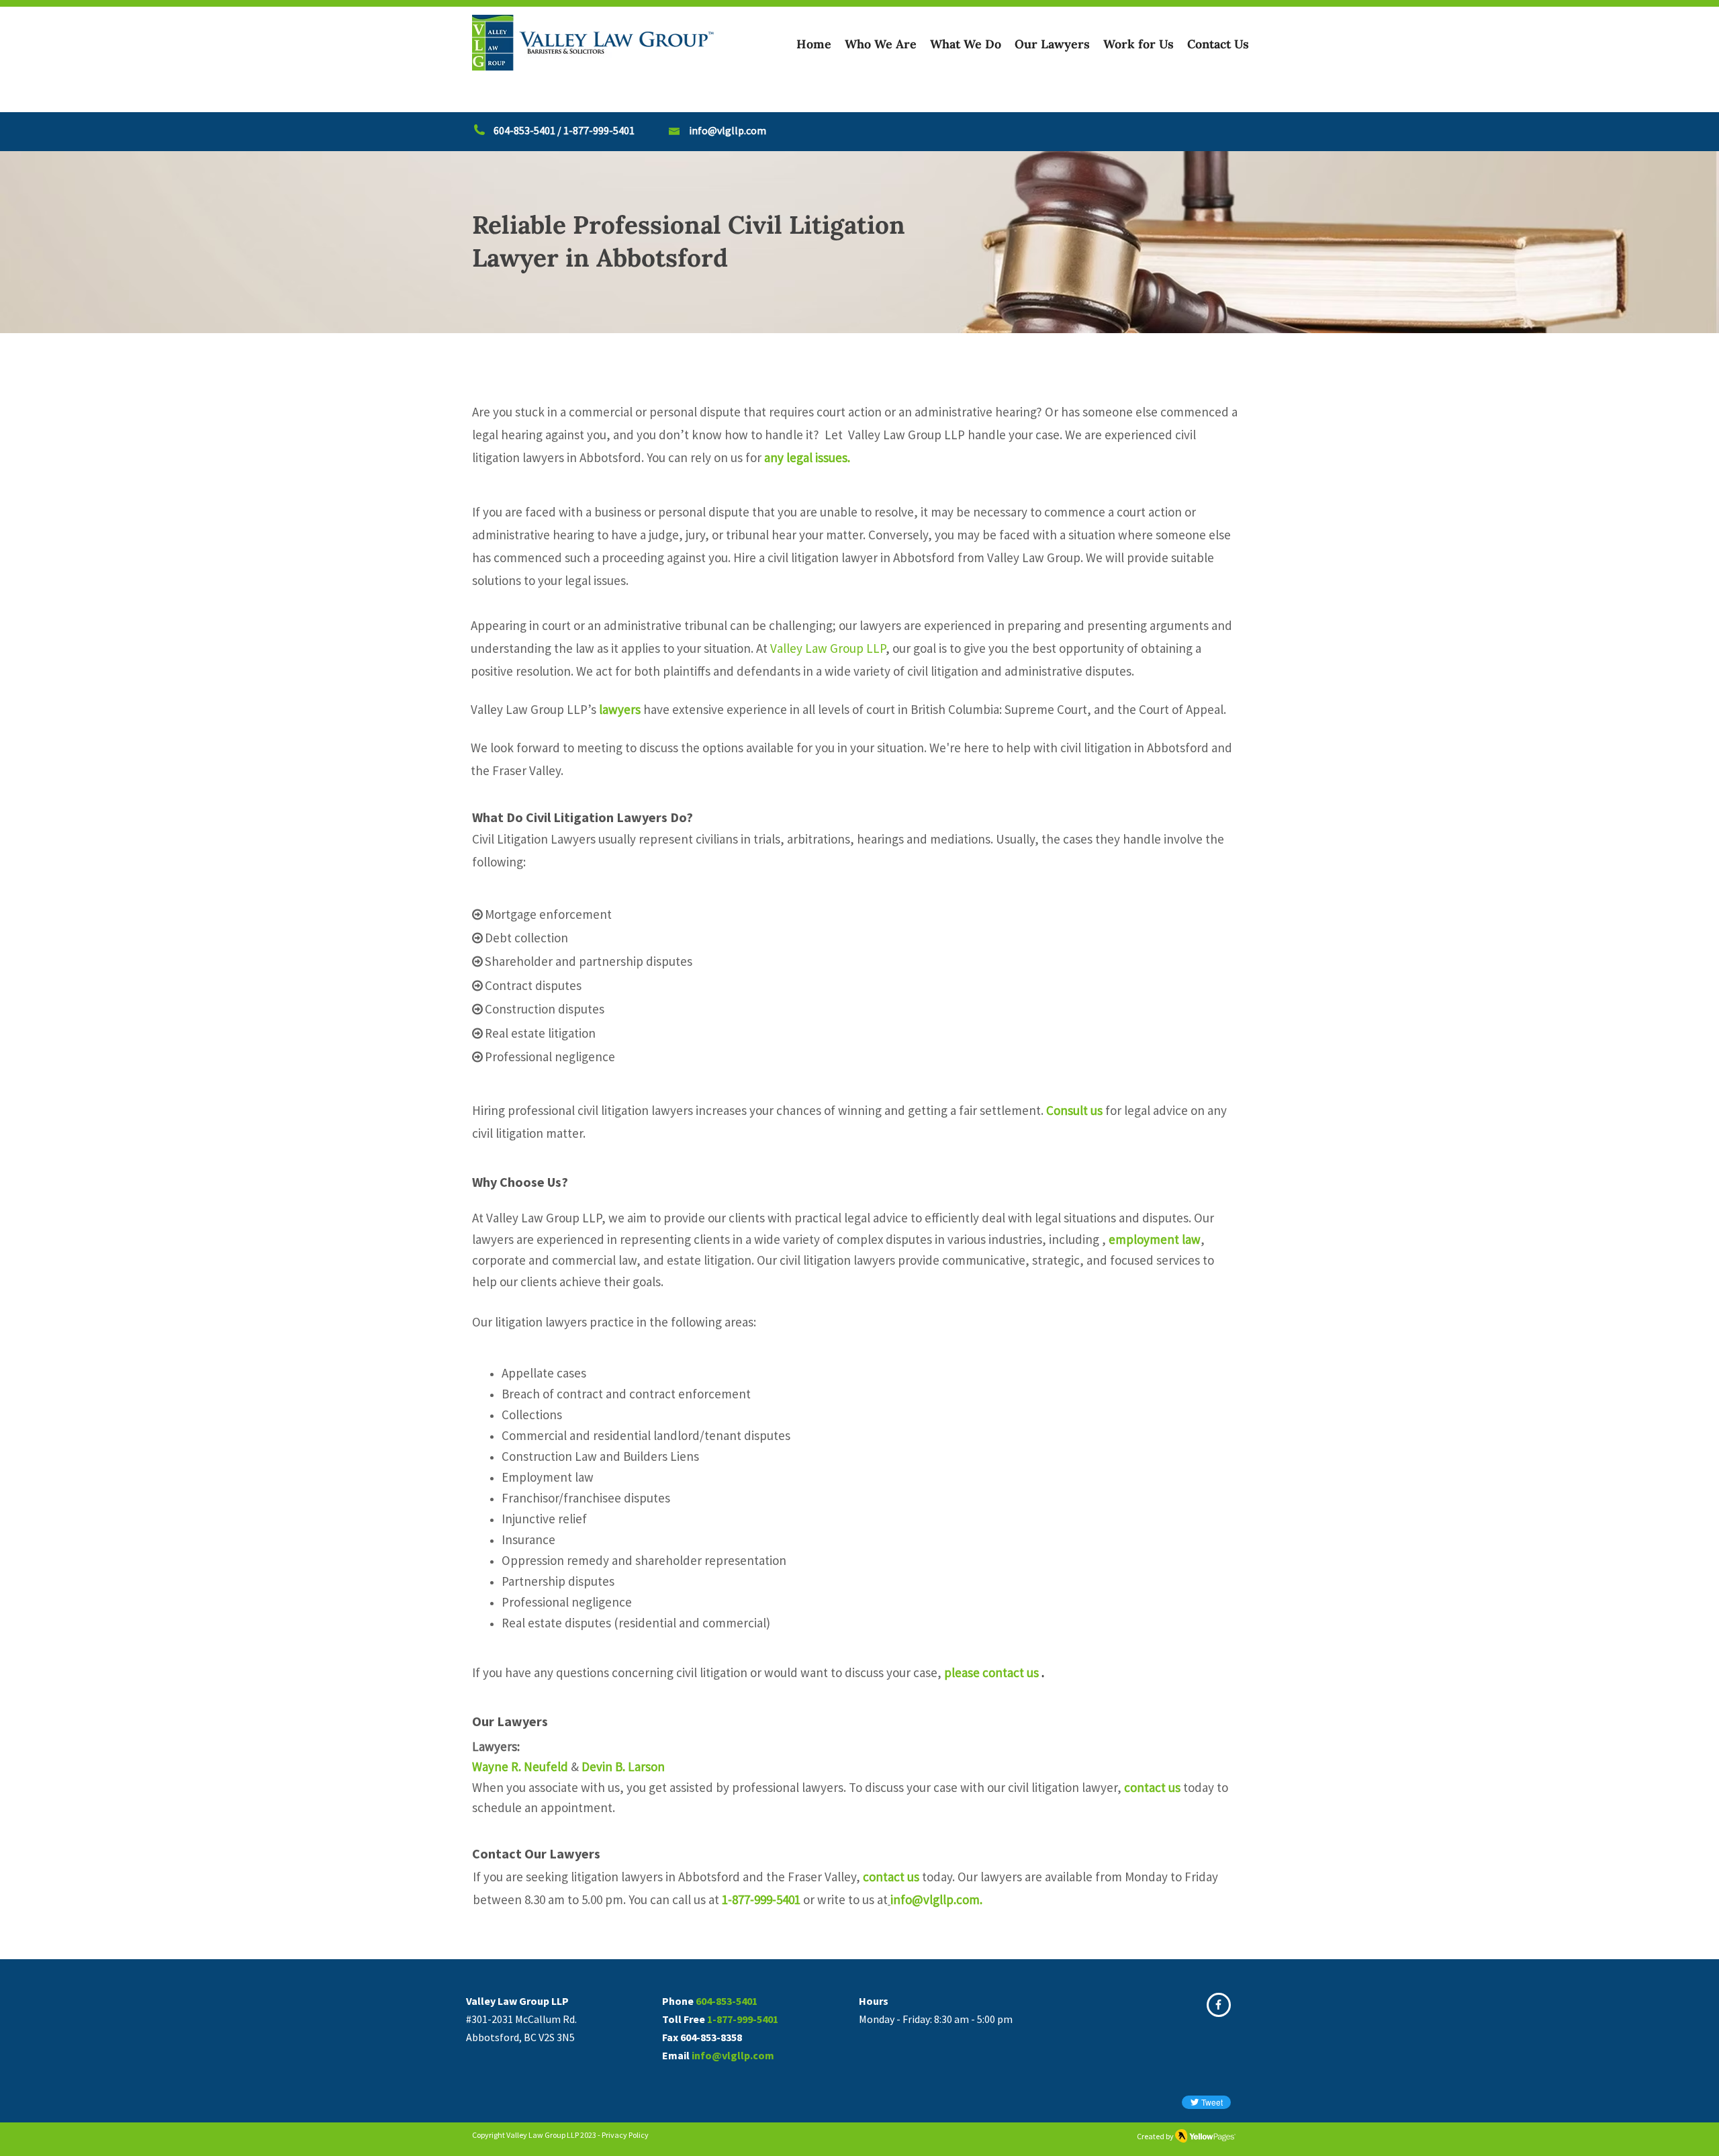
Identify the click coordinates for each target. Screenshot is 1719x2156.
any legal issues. (811, 457)
